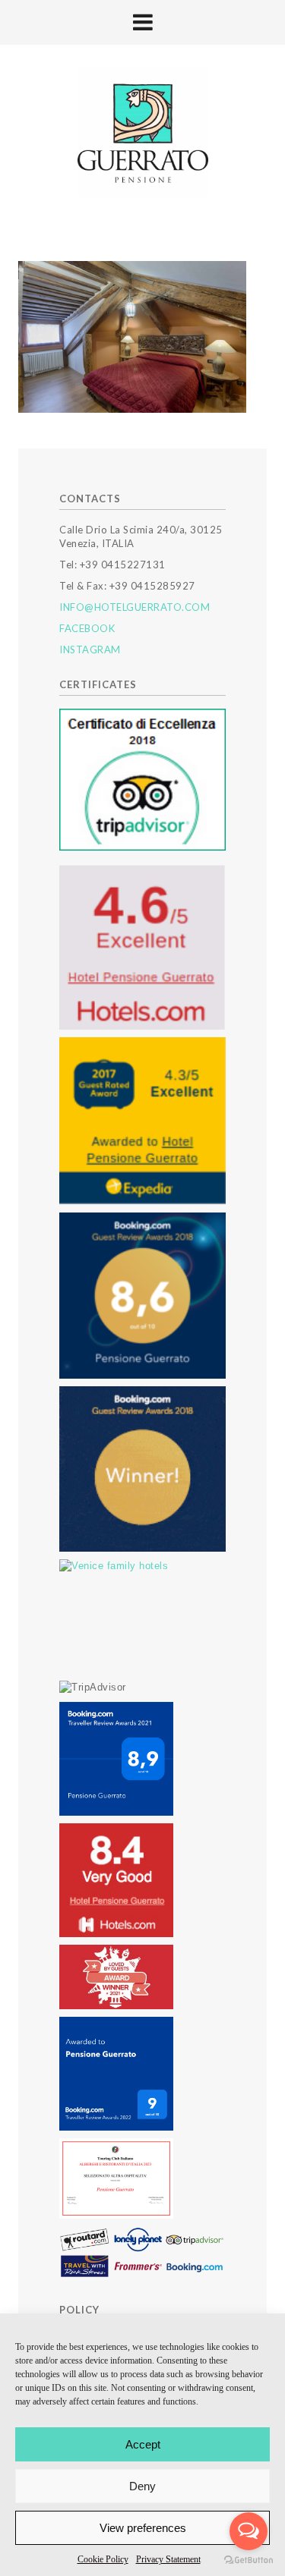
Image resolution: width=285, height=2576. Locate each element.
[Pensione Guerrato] (143, 134)
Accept (143, 2444)
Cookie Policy (103, 2559)
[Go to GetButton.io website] (249, 2560)
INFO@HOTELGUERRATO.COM (135, 607)
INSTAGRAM (90, 650)
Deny (142, 2486)
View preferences (143, 2528)
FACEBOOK (87, 628)
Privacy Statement (168, 2559)
